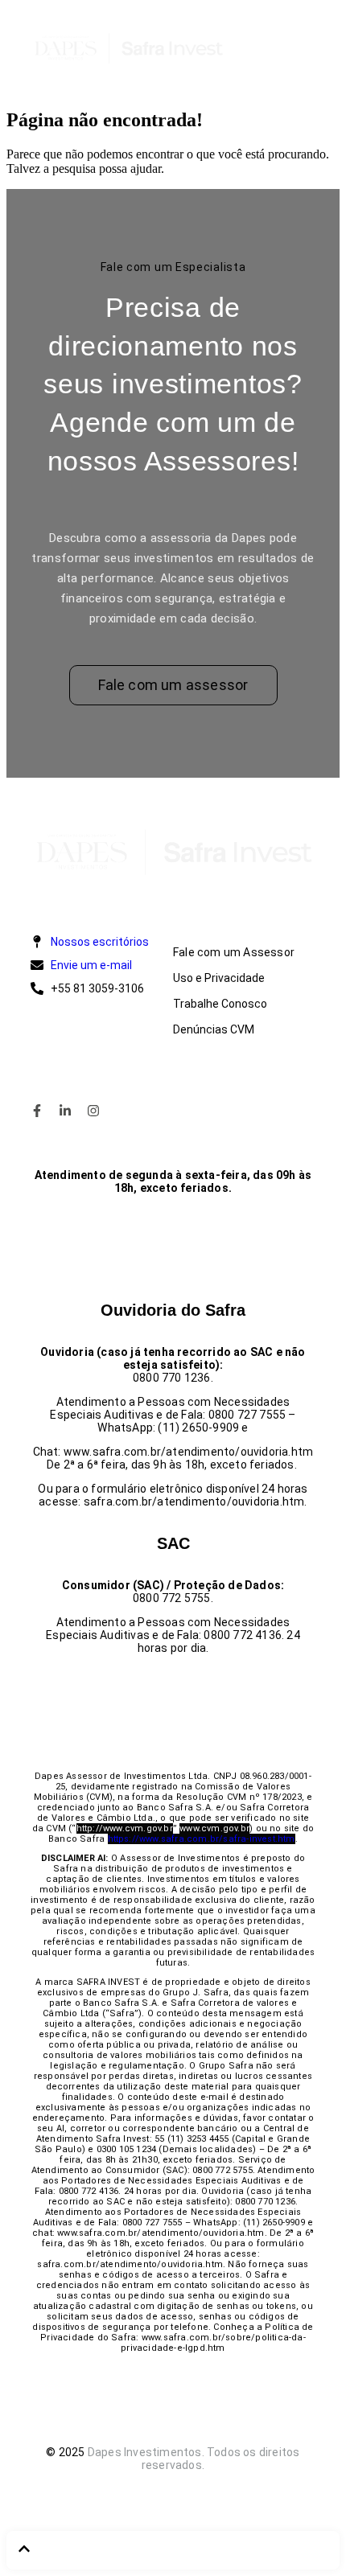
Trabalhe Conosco (220, 1004)
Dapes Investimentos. (146, 2452)
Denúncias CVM (214, 1029)
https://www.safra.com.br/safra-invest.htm (202, 1839)
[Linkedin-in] (65, 1111)
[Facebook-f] (37, 1111)
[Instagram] (93, 1111)
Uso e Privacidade (219, 978)
